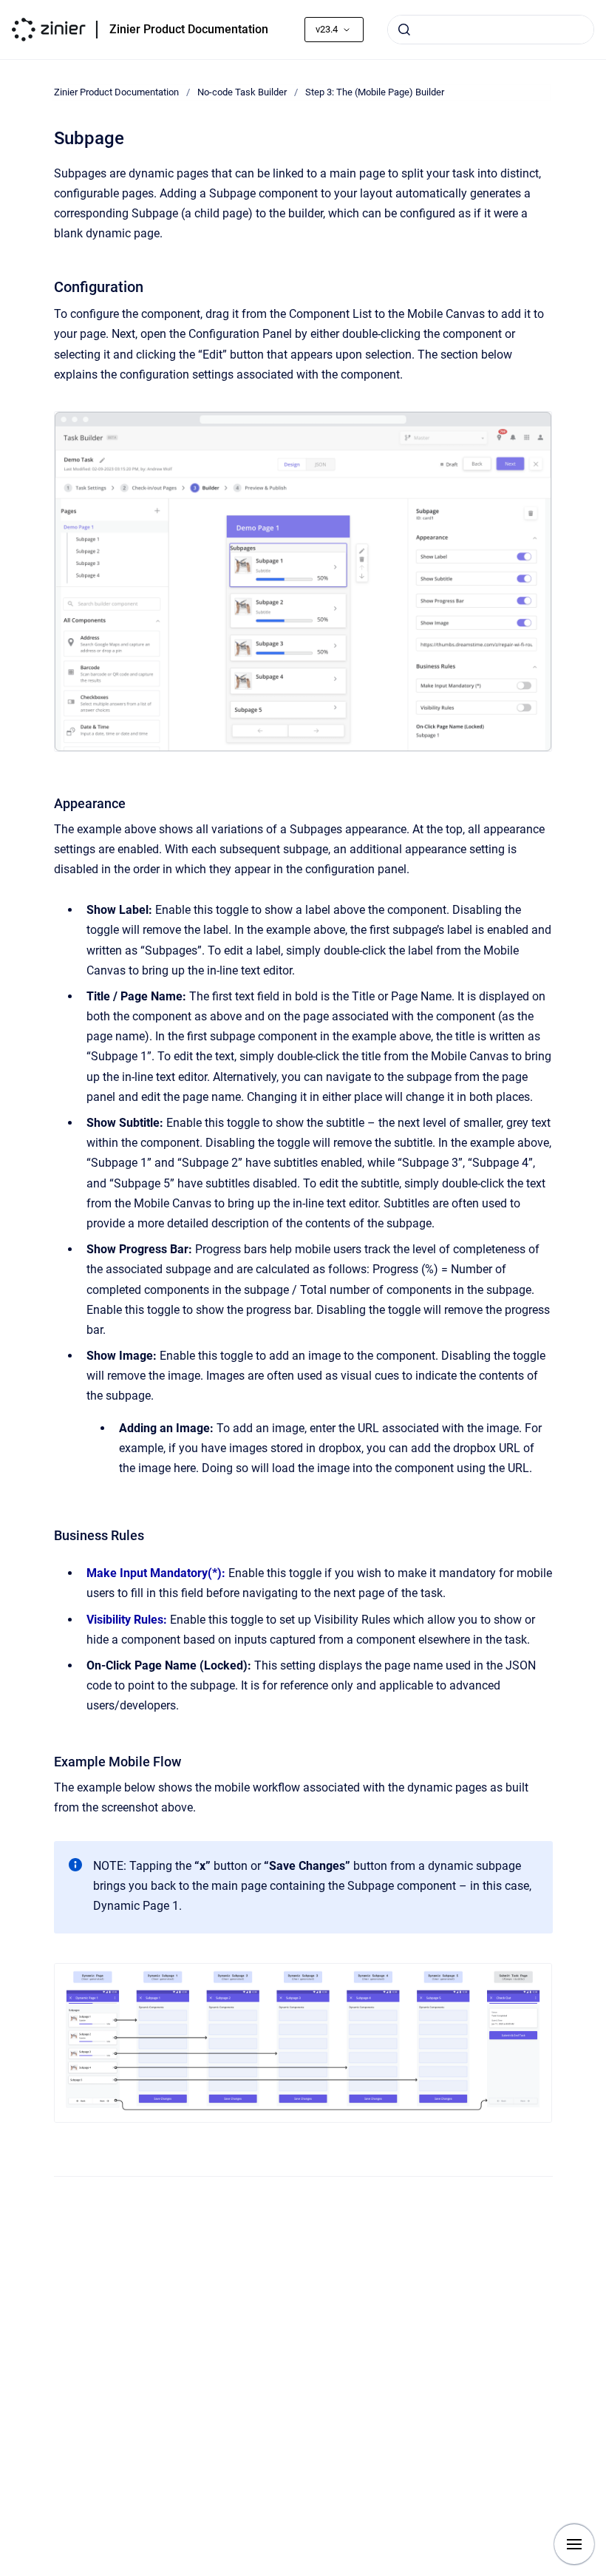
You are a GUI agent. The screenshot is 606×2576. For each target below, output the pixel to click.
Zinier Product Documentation (189, 29)
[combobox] (491, 30)
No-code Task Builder (242, 92)
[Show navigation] (574, 2544)
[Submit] (404, 30)
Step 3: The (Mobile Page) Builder (375, 92)
